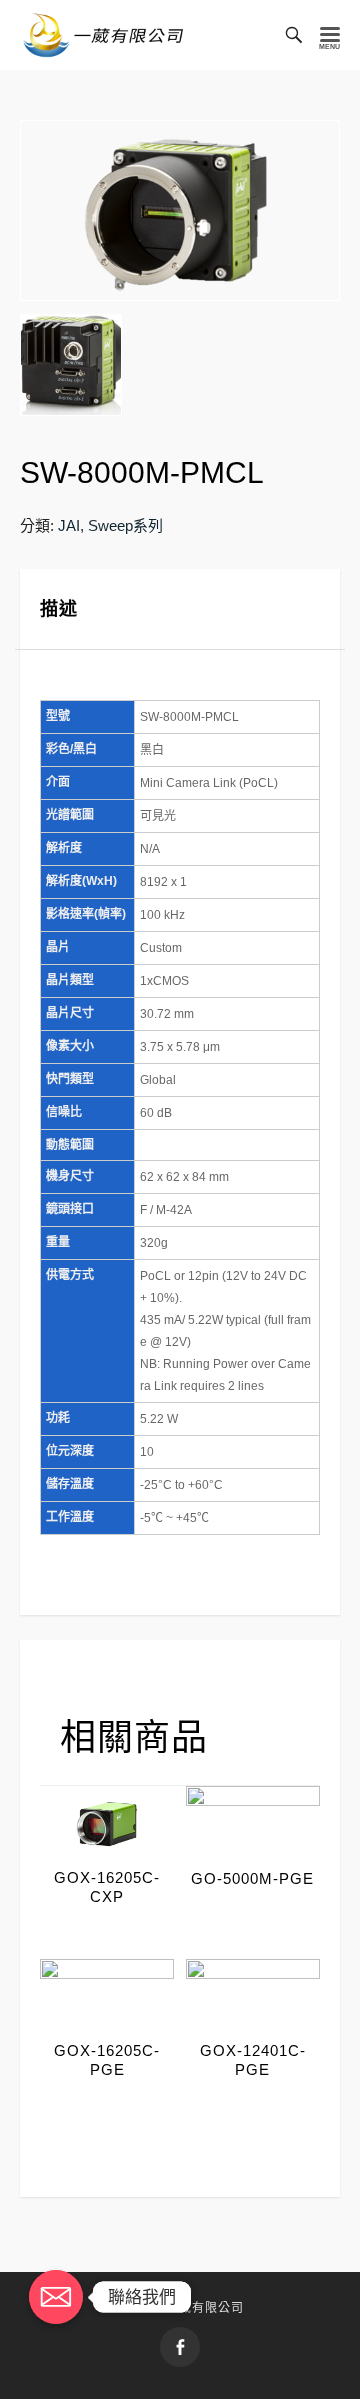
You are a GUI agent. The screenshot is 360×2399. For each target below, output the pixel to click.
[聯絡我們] (56, 2297)
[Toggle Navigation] (330, 35)
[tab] (180, 610)
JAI (69, 525)
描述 (59, 609)
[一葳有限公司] (103, 35)
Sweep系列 (125, 525)
